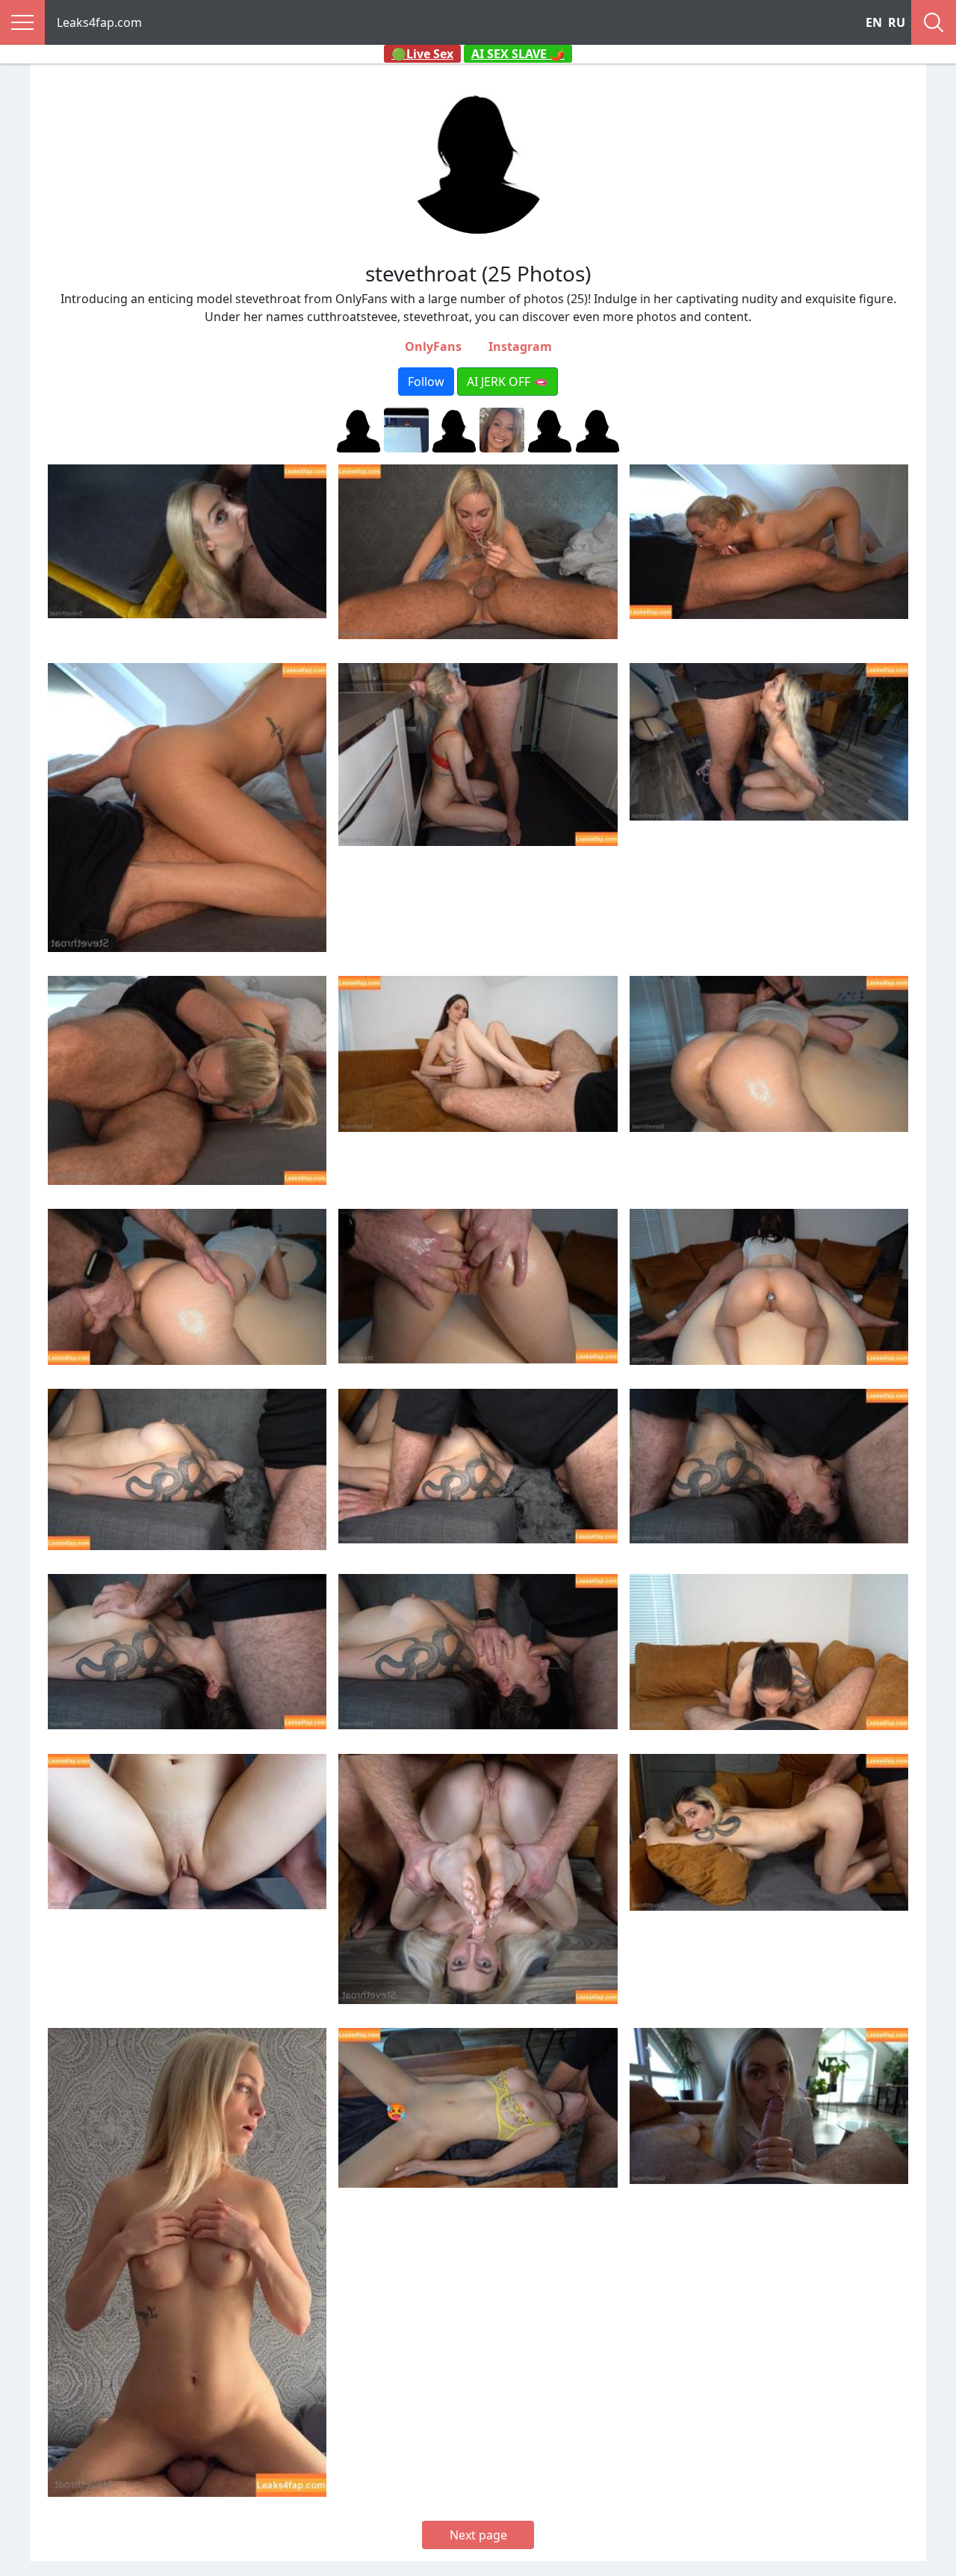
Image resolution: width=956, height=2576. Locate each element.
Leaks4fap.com (99, 22)
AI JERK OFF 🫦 (508, 382)
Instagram (520, 346)
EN (874, 22)
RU (897, 22)
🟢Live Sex (422, 54)
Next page (478, 2535)
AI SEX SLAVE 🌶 (518, 54)
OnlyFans (433, 346)
